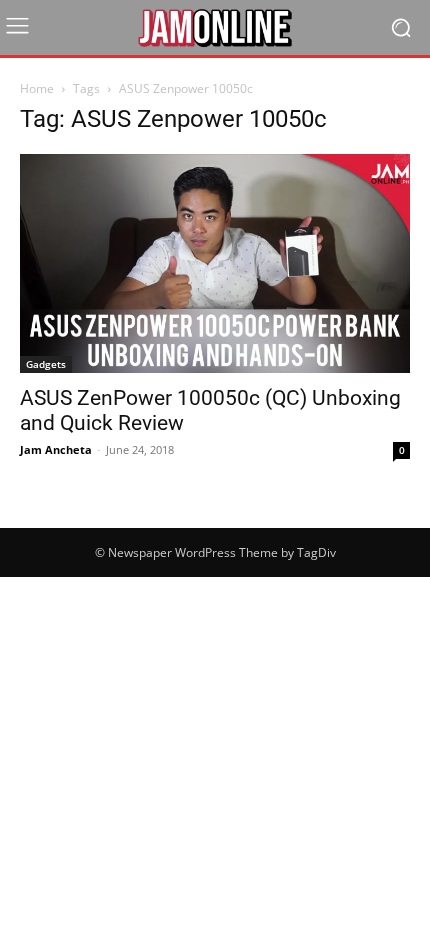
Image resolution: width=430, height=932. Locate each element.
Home (37, 88)
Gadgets (46, 364)
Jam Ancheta (56, 449)
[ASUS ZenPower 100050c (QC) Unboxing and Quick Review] (215, 263)
